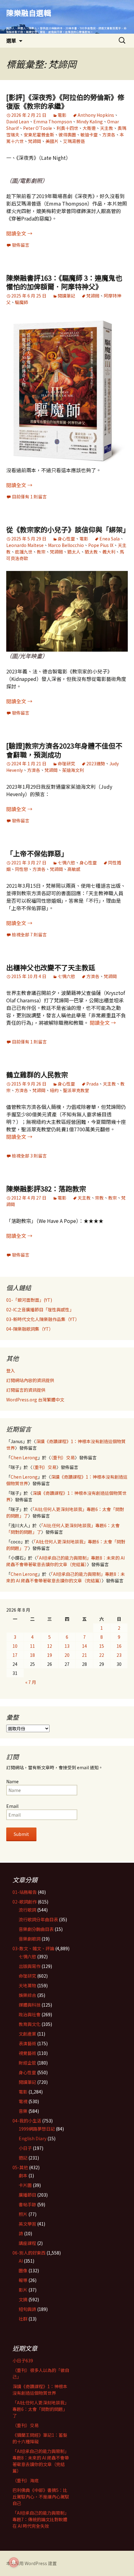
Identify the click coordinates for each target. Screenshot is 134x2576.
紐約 (54, 1090)
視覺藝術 (27, 2053)
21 (84, 1655)
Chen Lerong (24, 1457)
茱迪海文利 (73, 770)
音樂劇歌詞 (30, 1939)
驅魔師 (22, 302)
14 (84, 1646)
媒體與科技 (30, 2005)
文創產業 (27, 2034)
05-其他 (20, 2167)
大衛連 (89, 128)
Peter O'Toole (38, 128)
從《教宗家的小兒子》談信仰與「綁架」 (68, 529)
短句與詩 (27, 2309)
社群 (23, 2319)
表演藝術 (27, 2043)
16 (119, 1646)
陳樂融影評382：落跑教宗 (46, 1188)
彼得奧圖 (67, 135)
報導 (23, 2280)
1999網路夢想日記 (37, 2129)
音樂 (23, 2111)
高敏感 (74, 869)
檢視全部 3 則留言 (29, 1156)
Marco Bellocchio (66, 545)
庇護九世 (24, 552)
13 (67, 1646)
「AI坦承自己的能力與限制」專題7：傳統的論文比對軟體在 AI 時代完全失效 (41, 2519)
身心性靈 (66, 539)
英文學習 (27, 2224)
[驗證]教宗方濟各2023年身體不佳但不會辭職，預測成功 (64, 750)
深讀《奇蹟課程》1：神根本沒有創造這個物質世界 (40, 2390)
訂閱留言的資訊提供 (26, 1390)
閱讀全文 (19, 233)
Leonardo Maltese (25, 545)
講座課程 (27, 2243)
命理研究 (66, 763)
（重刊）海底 (26, 2480)
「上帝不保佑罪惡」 (37, 853)
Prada (92, 1084)
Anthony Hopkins (96, 115)
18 (32, 1655)
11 (32, 1646)
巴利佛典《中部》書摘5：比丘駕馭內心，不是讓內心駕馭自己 (41, 2497)
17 (15, 1655)
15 (102, 1646)
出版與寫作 (30, 1966)
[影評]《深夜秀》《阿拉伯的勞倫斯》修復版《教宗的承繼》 (65, 101)
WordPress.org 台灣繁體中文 (35, 1400)
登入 (11, 1371)
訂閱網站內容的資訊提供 (30, 1380)
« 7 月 (31, 1682)
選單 (11, 40)
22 (102, 1655)
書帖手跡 (27, 2204)
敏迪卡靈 (89, 135)
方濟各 (109, 135)
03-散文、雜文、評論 (33, 1948)
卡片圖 (25, 2185)
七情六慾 (66, 863)
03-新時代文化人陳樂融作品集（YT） (43, 1319)
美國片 (52, 141)
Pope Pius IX (101, 545)
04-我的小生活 (27, 2121)
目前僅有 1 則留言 (29, 497)
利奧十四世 (67, 128)
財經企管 (27, 2063)
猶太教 (91, 552)
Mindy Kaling (90, 121)
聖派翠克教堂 (76, 1090)
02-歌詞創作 (25, 1902)
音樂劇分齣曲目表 (36, 1929)
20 (67, 1655)
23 (119, 1655)
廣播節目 (27, 2195)
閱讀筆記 (66, 296)
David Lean (18, 121)
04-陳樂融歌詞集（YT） (30, 1329)
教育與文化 (30, 2024)
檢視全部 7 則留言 (29, 934)
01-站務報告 (25, 1892)
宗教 (99, 1198)
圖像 (23, 2270)
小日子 (25, 2148)
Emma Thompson (53, 121)
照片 (23, 2214)
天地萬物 (27, 1985)
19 (50, 1655)
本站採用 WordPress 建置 (31, 2563)
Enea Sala (110, 539)
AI (21, 2261)
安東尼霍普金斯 (39, 135)
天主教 (107, 128)
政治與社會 (30, 2014)
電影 (62, 115)
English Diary (33, 2138)
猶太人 (74, 552)
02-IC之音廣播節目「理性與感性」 (40, 1309)
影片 (23, 2290)
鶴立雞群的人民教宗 (37, 1074)
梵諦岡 (35, 141)
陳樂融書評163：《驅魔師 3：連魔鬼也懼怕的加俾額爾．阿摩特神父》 (64, 282)
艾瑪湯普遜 (74, 141)
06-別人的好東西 (29, 2253)
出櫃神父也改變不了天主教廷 (51, 967)
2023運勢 (96, 763)
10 (15, 1646)
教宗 (41, 552)
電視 (23, 2101)
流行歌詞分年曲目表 (38, 1919)
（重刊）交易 (63, 1457)
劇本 (23, 2175)
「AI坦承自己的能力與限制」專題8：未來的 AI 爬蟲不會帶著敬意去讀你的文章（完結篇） (65, 1561)
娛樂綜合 (27, 1995)
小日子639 (23, 2360)
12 (50, 1646)
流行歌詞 (27, 1910)
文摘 (23, 2299)
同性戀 (22, 869)
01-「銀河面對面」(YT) (29, 1300)
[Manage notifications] (14, 2562)
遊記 (23, 2158)
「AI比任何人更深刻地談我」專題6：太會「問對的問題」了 (41, 2409)
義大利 (109, 552)
